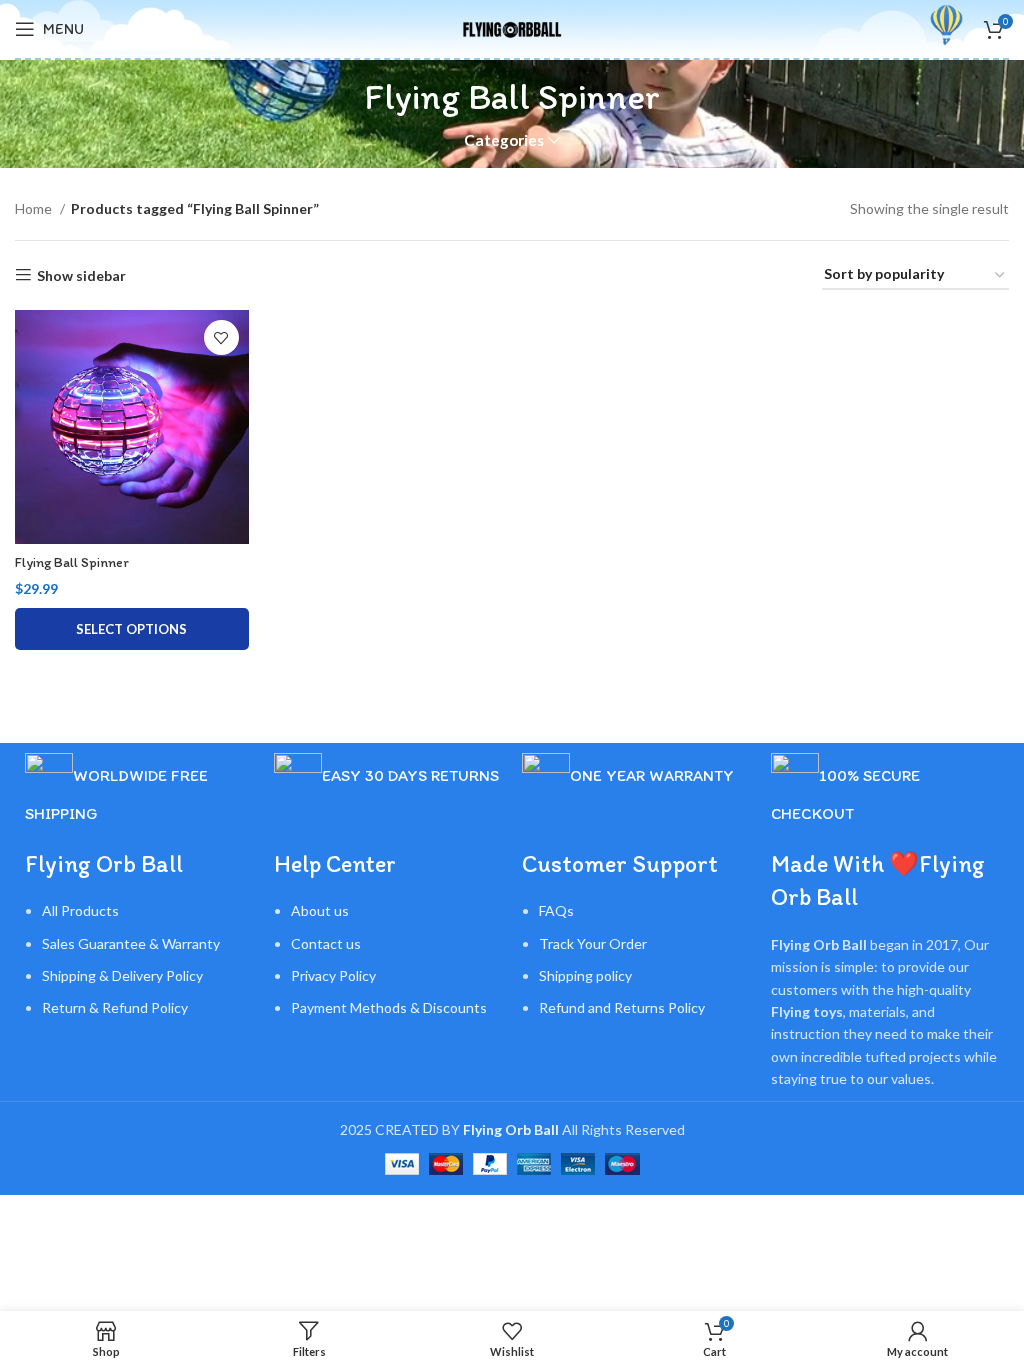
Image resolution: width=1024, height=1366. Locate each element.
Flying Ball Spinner (72, 562)
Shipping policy (585, 975)
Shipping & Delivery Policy (122, 975)
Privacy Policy (333, 975)
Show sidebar (81, 275)
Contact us (326, 943)
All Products (80, 910)
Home (35, 208)
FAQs (556, 910)
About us (320, 910)
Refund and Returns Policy (622, 1007)
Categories (504, 140)
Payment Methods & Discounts (389, 1007)
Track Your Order (593, 943)
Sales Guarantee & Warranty (131, 943)
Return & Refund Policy (115, 1007)
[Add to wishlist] (221, 337)
